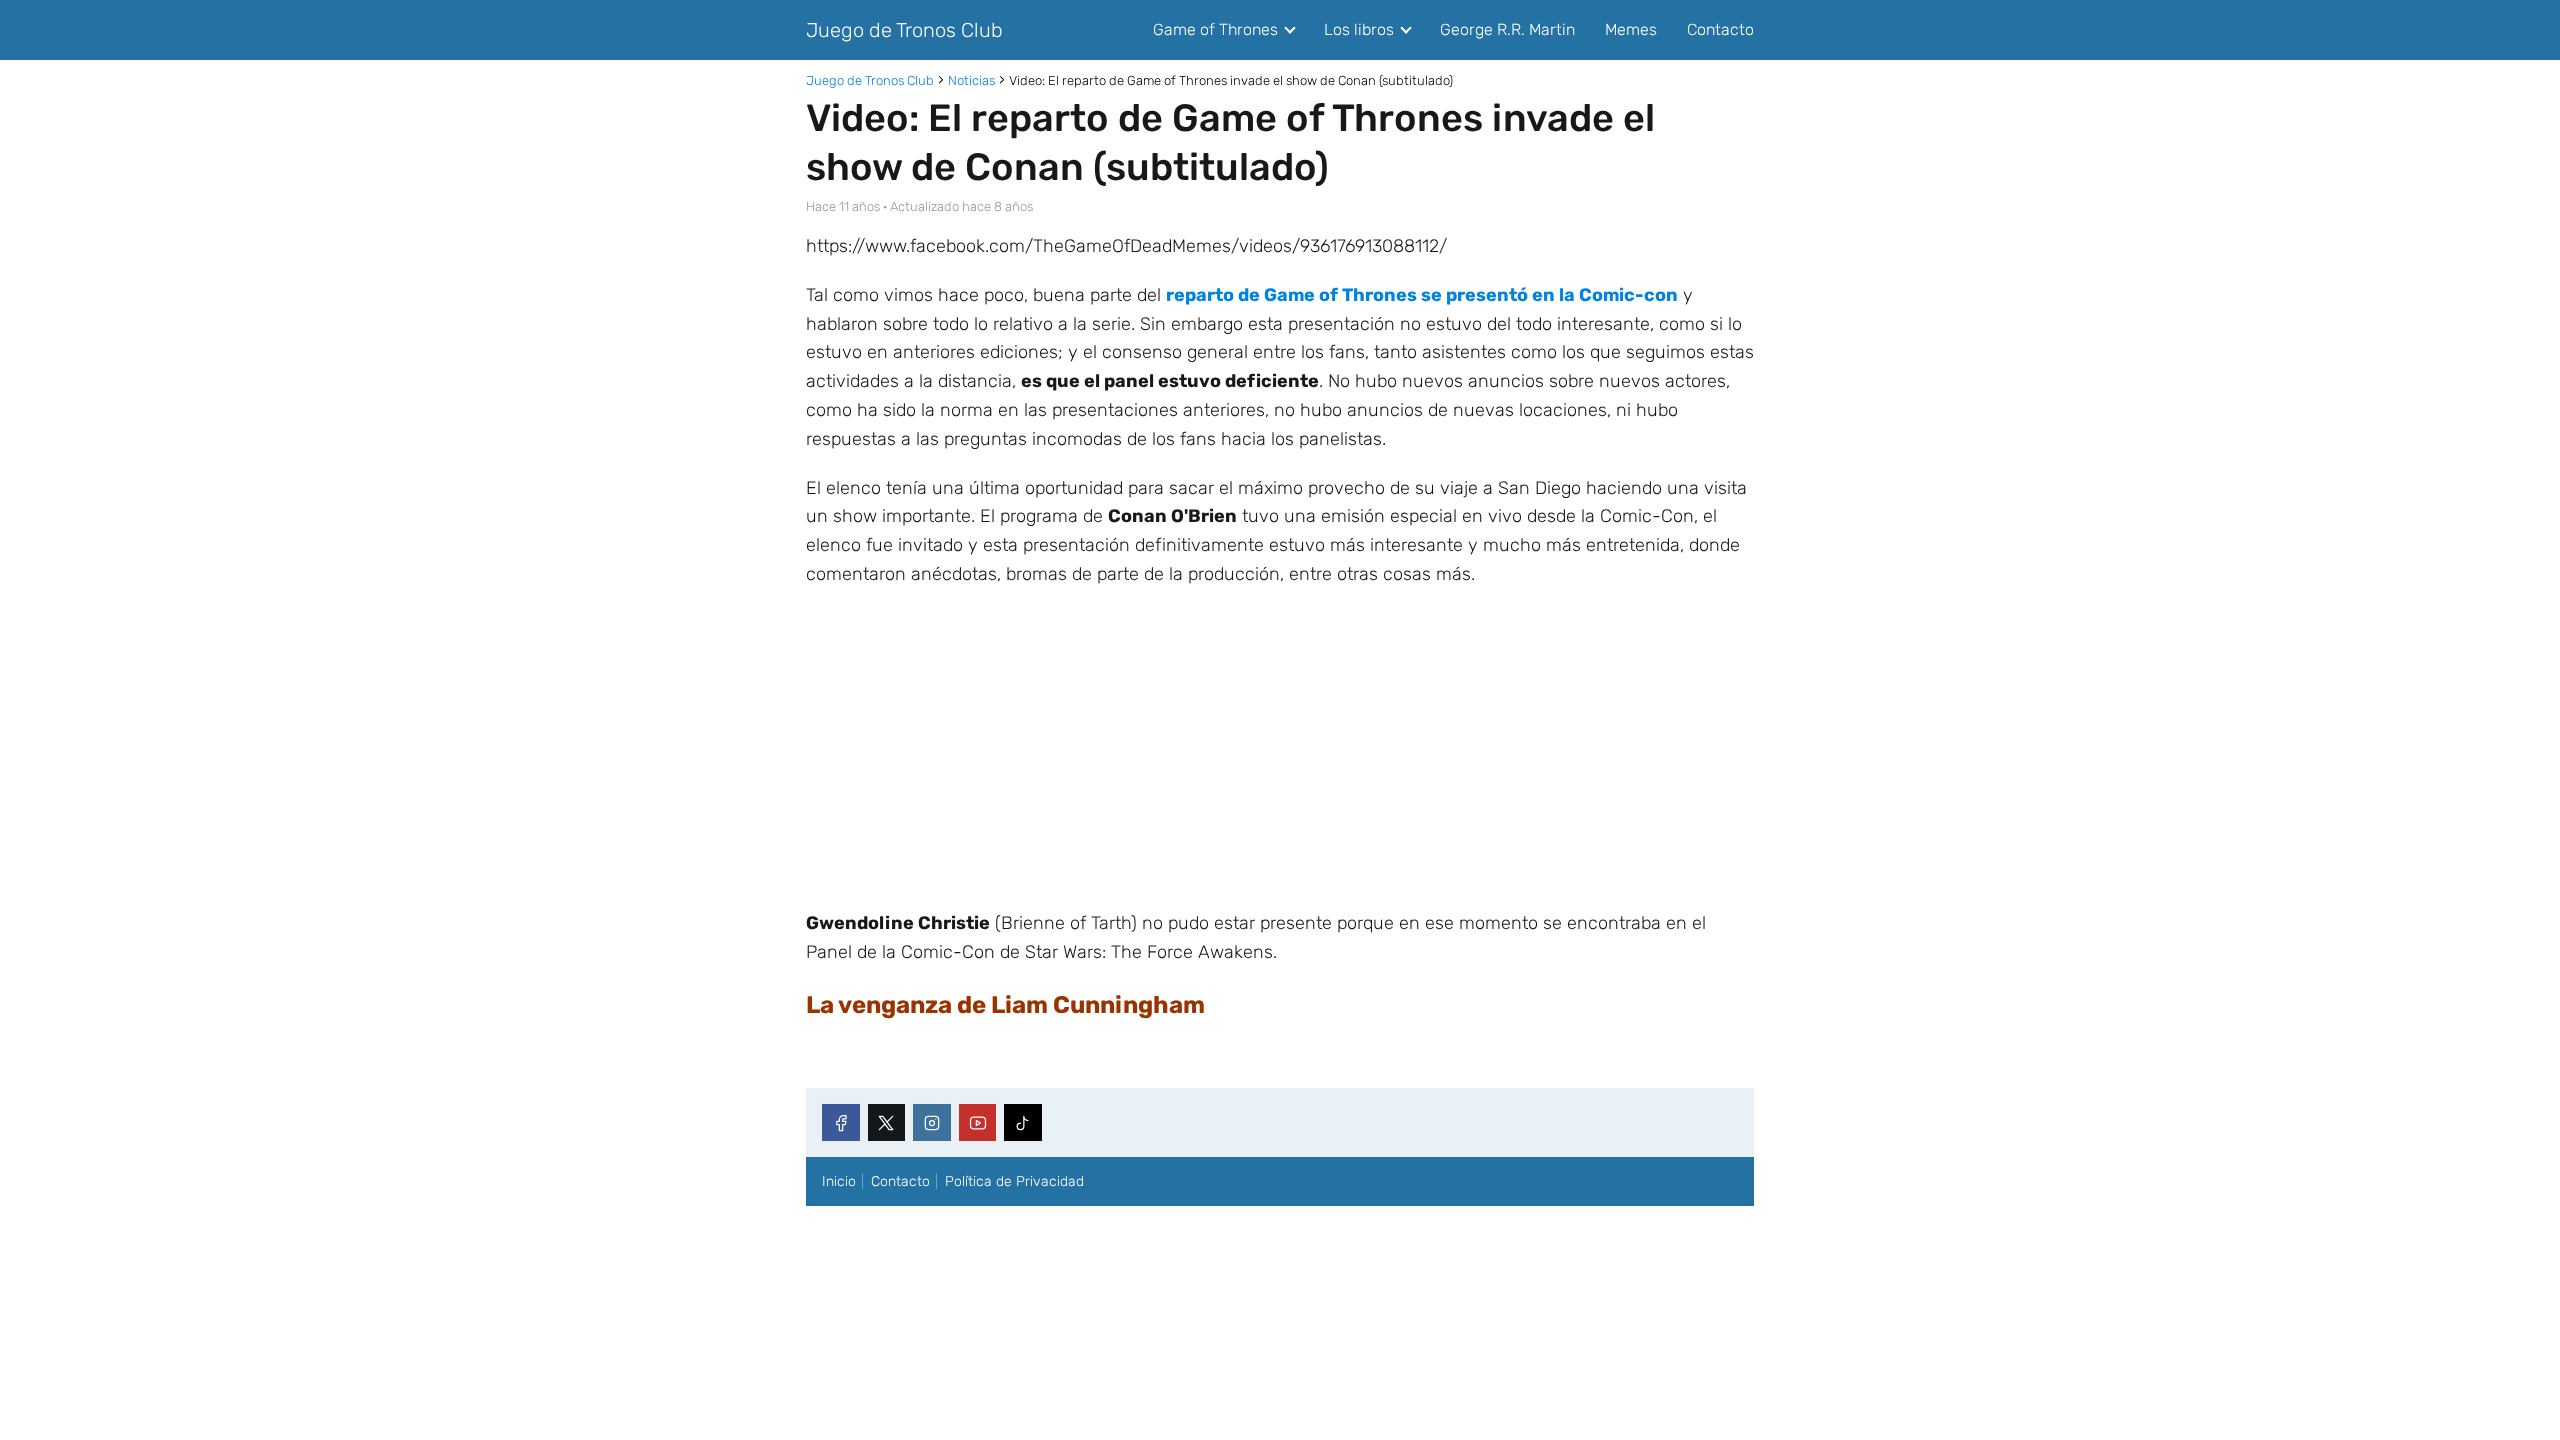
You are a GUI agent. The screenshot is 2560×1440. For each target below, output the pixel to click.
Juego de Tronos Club (904, 30)
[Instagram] (932, 1123)
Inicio (839, 1181)
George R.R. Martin (1507, 29)
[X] (887, 1123)
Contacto (1720, 29)
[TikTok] (1023, 1123)
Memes (1631, 29)
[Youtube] (978, 1123)
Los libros (1359, 29)
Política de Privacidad (1014, 1181)
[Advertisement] (1280, 749)
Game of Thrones (1215, 29)
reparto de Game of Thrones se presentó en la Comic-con (1422, 295)
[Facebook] (841, 1123)
